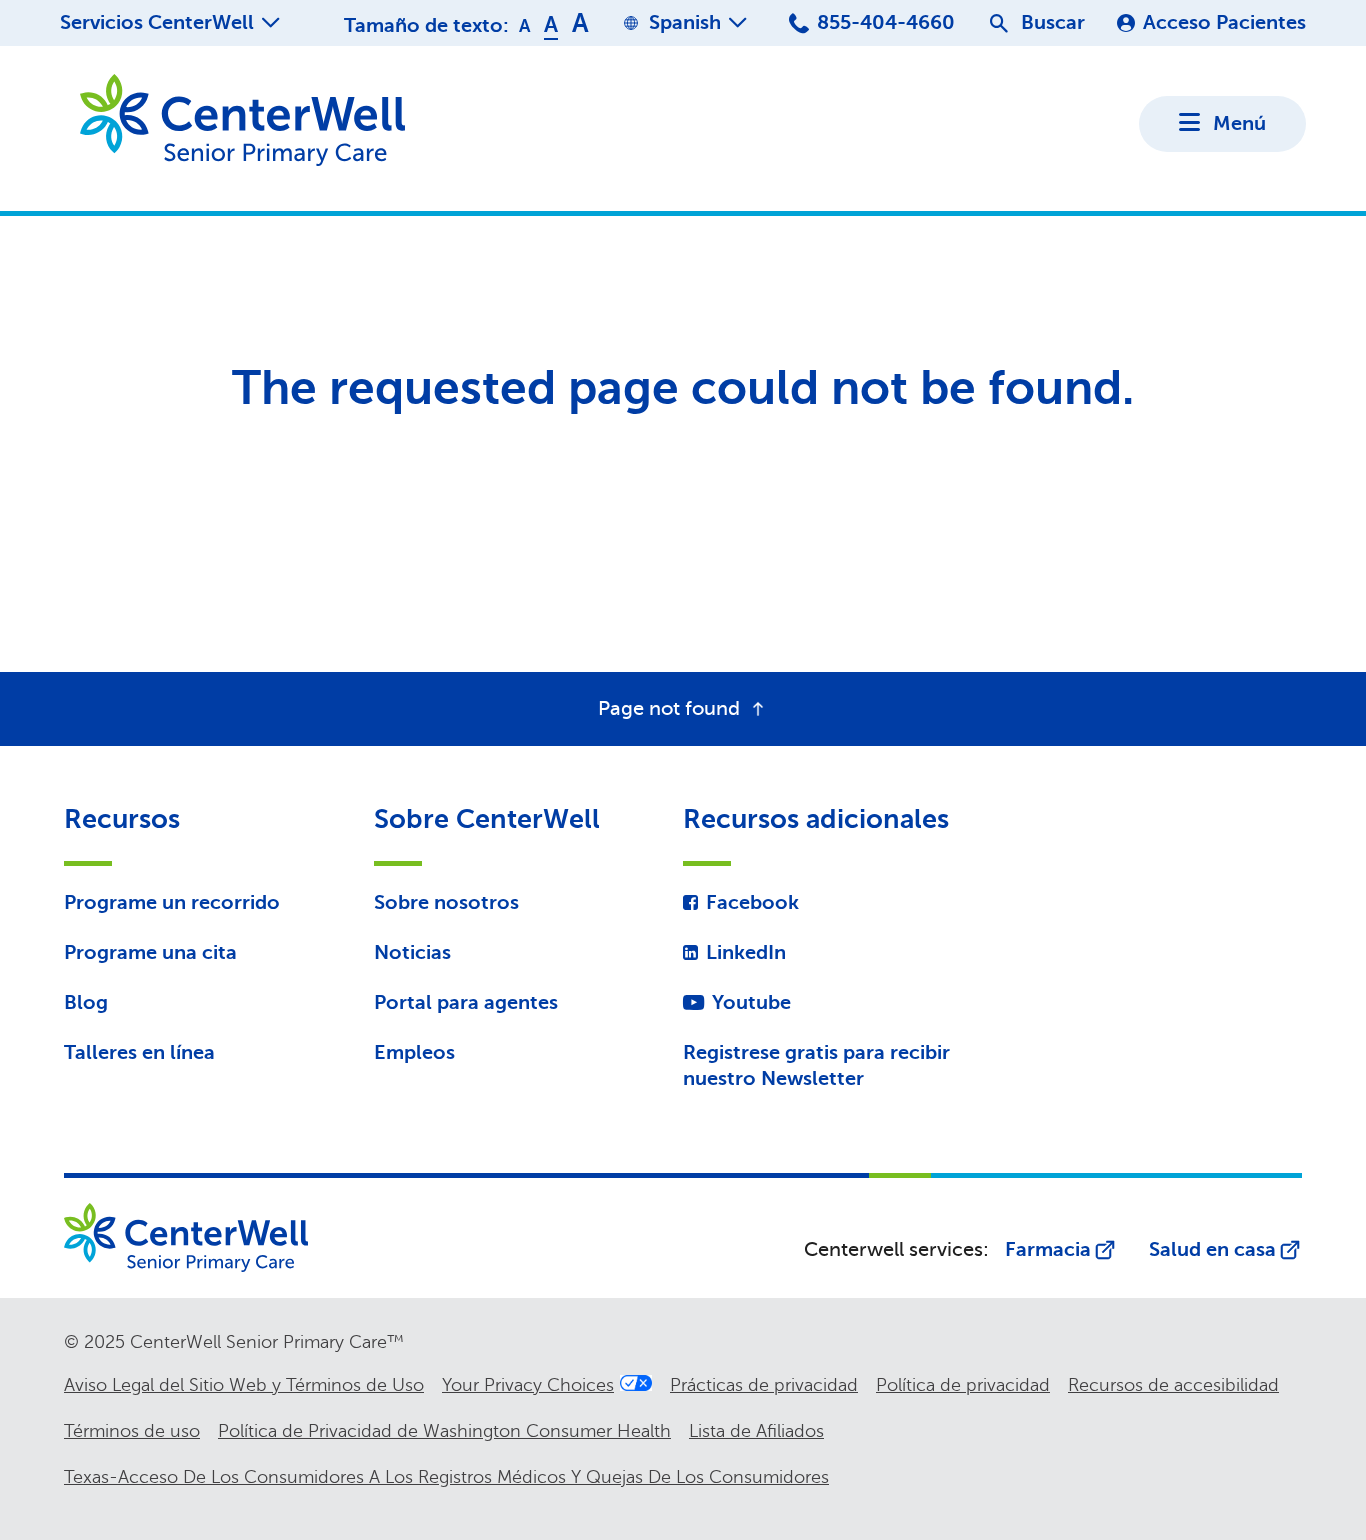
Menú (1239, 123)
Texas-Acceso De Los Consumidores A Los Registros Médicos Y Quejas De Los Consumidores (446, 1477)
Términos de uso (132, 1431)
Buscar (1053, 22)
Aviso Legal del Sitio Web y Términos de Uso (244, 1385)
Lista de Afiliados (756, 1431)
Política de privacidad (963, 1385)
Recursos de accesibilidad (1173, 1385)
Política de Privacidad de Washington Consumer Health (444, 1431)
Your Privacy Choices (528, 1385)
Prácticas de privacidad (764, 1385)
